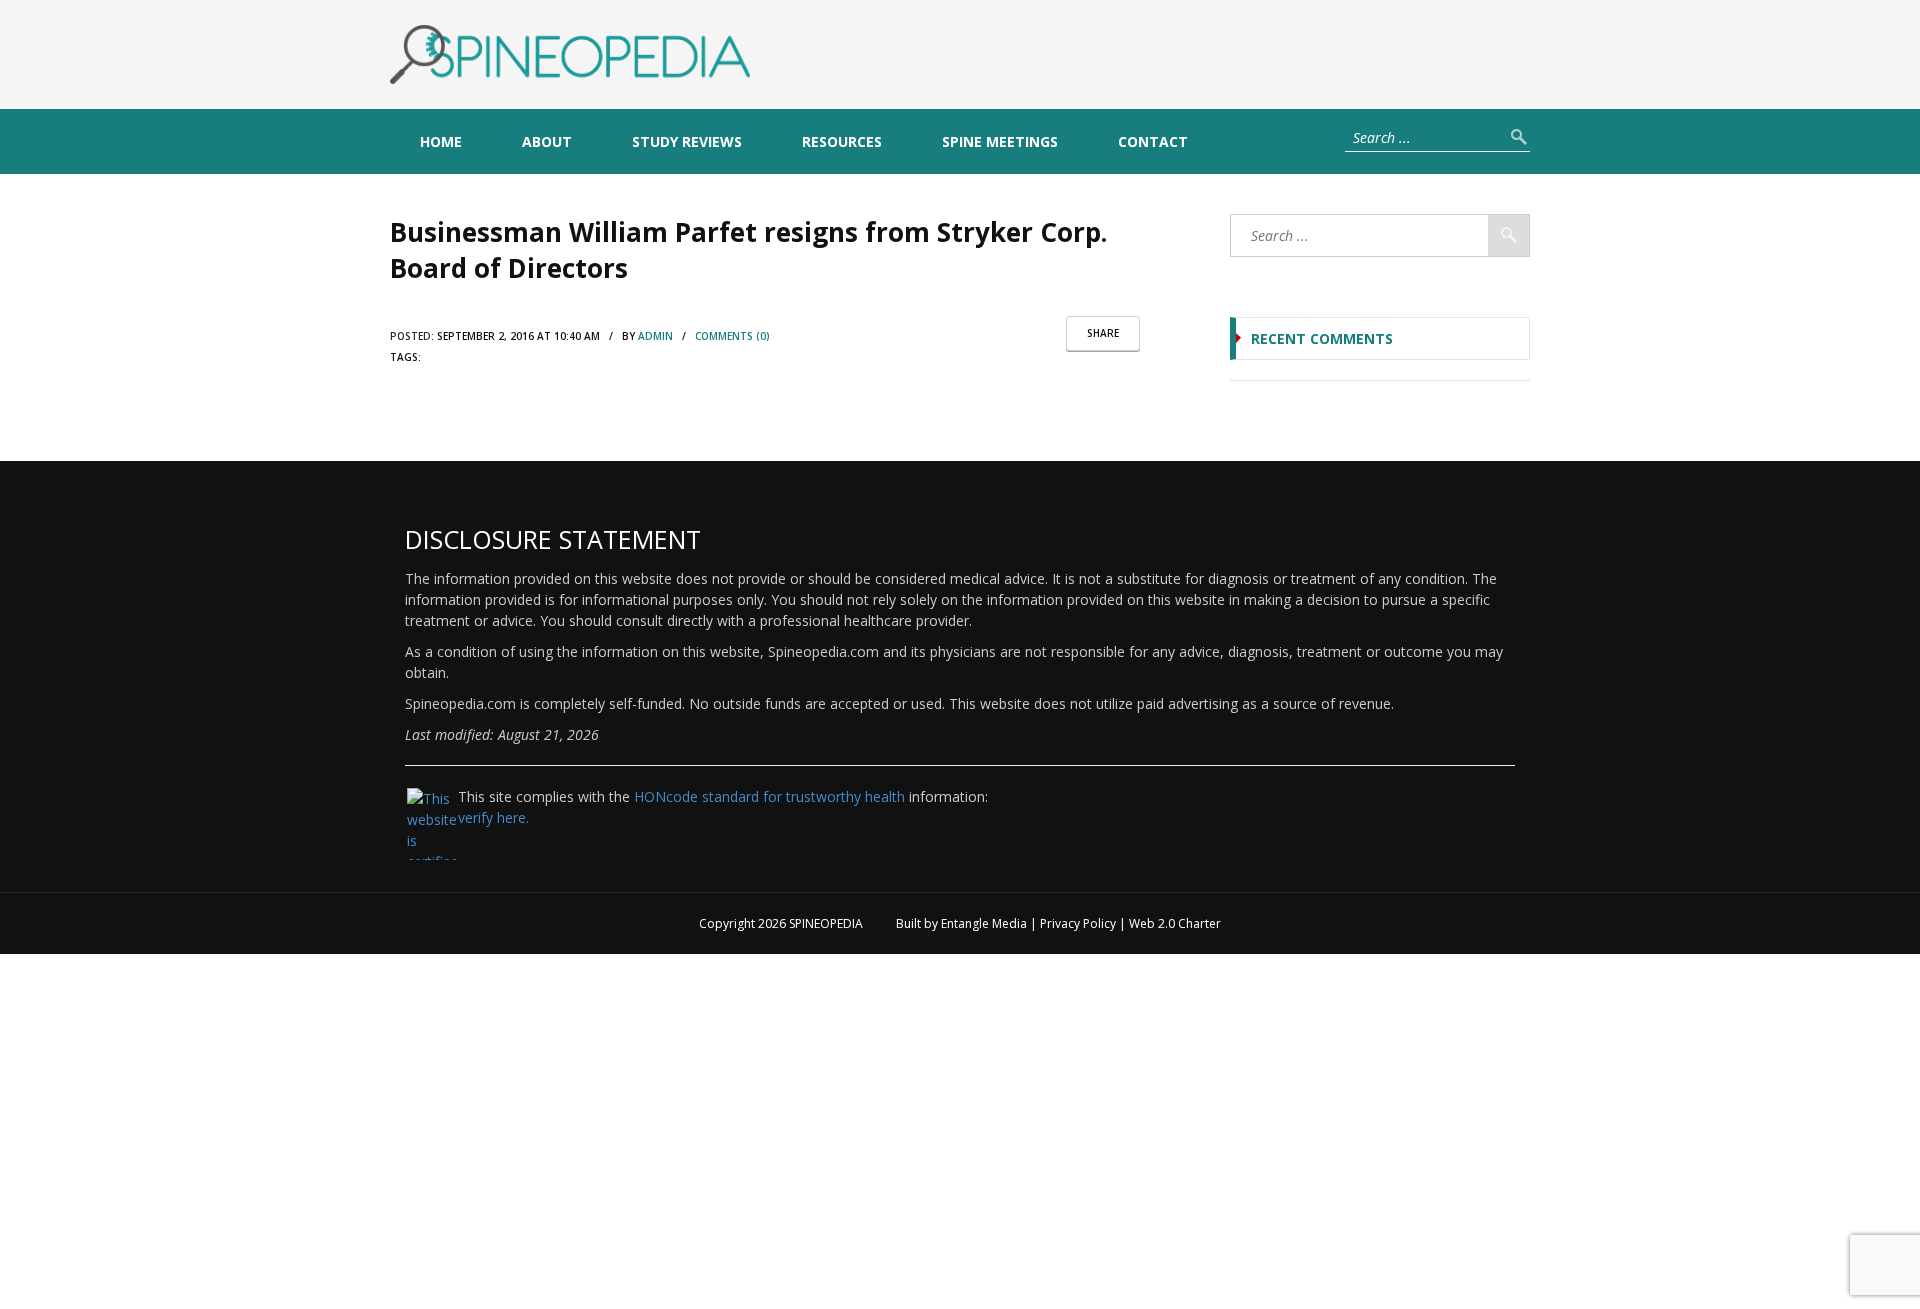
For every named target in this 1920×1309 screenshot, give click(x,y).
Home (441, 141)
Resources (842, 141)
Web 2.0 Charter (1175, 923)
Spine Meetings (1000, 141)
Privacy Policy (1078, 923)
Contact (1153, 141)
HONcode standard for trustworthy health (769, 796)
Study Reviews (687, 141)
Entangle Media (984, 923)
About (547, 141)
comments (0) (732, 336)
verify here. (493, 817)
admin (655, 336)
